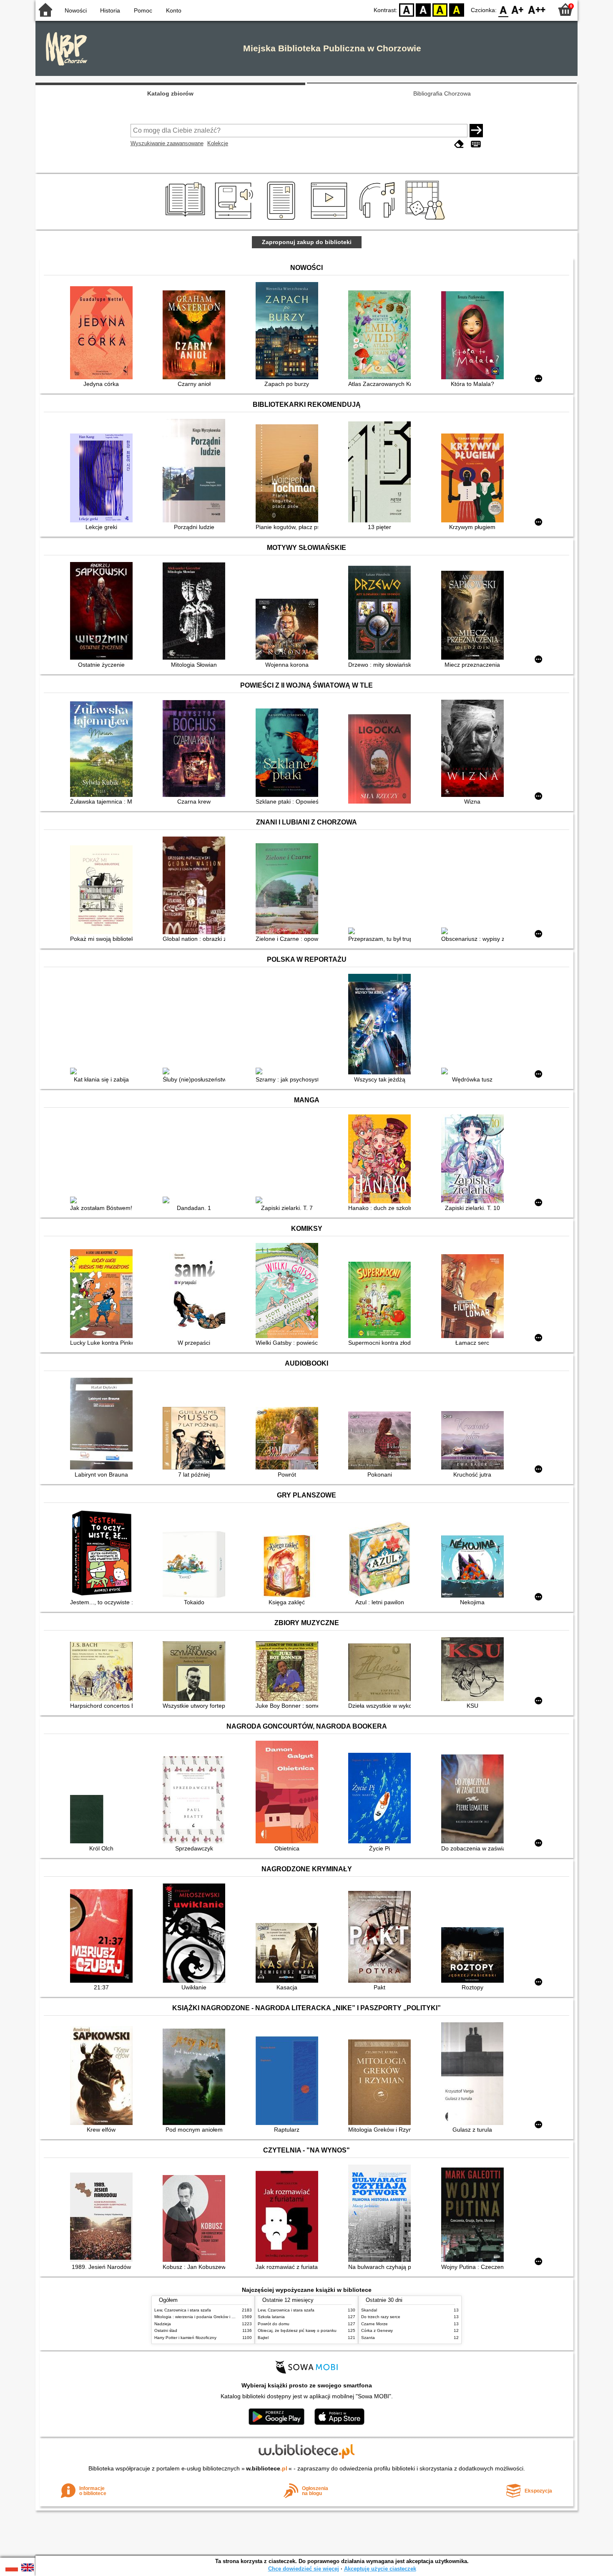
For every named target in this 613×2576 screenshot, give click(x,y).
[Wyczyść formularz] (459, 144)
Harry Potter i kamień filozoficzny (185, 2338)
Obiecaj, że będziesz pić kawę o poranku (297, 2330)
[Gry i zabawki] (427, 220)
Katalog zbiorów (170, 93)
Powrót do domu (274, 2324)
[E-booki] (283, 220)
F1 (518, 9)
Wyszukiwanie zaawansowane (167, 143)
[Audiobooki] (235, 220)
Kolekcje (218, 143)
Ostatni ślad (166, 2330)
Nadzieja (163, 2324)
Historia (110, 10)
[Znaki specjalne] (476, 144)
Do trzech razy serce (381, 2317)
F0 (504, 9)
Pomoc (143, 10)
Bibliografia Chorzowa (442, 93)
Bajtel (263, 2338)
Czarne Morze (374, 2324)
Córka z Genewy (377, 2330)
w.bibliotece (267, 2468)
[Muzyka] (378, 220)
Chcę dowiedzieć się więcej (304, 2569)
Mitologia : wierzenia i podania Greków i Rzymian (201, 2317)
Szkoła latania (271, 2317)
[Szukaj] (476, 131)
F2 (537, 9)
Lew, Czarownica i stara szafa (183, 2310)
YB (440, 9)
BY (457, 9)
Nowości (76, 10)
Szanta (368, 2338)
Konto (174, 10)
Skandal (369, 2310)
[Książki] (187, 220)
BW (423, 9)
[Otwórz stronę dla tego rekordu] (103, 334)
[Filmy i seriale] (330, 220)
